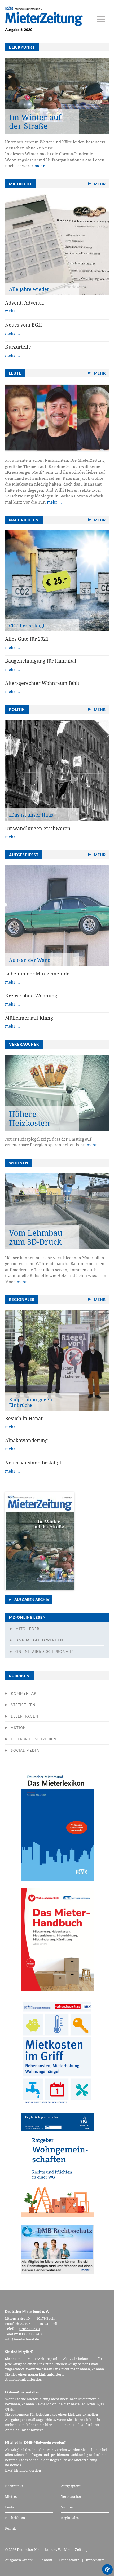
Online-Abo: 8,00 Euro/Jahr (45, 1652)
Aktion (18, 1728)
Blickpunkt (14, 2486)
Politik (10, 2528)
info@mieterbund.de (22, 2339)
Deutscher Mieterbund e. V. (39, 2549)
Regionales (70, 2518)
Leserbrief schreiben (34, 1739)
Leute (10, 2507)
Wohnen (68, 2507)
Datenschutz (69, 2560)
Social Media (25, 1750)
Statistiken (23, 1705)
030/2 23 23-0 (30, 2329)
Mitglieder (27, 1629)
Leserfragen (25, 1716)
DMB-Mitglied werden (39, 1640)
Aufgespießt (71, 2486)
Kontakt (46, 2560)
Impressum (95, 2560)
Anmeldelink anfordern (24, 2379)
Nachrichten (15, 2518)
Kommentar (24, 1693)
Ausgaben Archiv (32, 1599)
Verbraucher (71, 2496)
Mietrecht (13, 2496)
